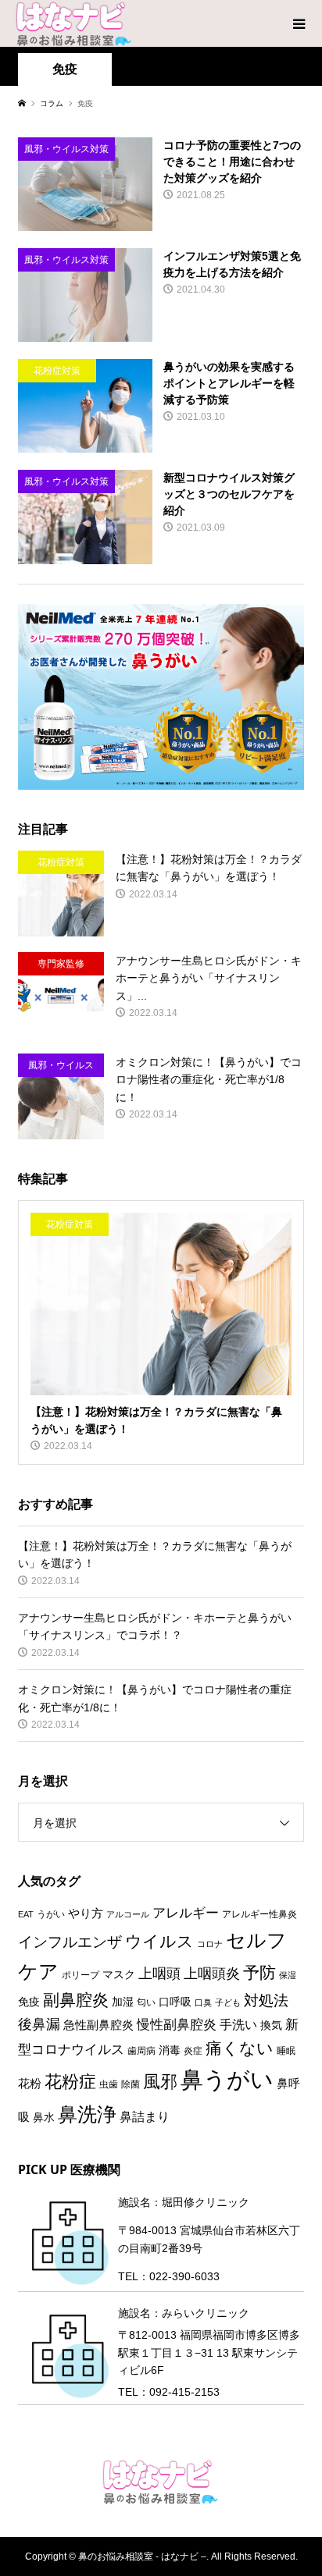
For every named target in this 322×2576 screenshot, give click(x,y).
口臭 (203, 2002)
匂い (146, 2002)
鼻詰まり (145, 2117)
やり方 (86, 1913)
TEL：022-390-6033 (169, 2276)
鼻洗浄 (87, 2114)
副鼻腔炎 (76, 2000)
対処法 (266, 2000)
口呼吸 (175, 2002)
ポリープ (80, 1975)
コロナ (210, 1944)
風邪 (160, 2082)
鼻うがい (227, 2079)
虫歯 (109, 2084)
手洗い (238, 2025)
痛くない (240, 2048)
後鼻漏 (39, 2024)
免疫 (29, 2002)
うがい (51, 1914)
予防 (259, 1972)
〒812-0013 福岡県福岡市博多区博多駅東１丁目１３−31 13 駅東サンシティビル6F (209, 2352)
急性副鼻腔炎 (98, 2025)
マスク (119, 1975)
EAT (26, 1914)
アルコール (128, 1914)
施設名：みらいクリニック (184, 2313)
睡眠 (286, 2051)
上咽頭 (159, 1973)
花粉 (30, 2084)
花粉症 (70, 2082)
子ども (228, 2002)
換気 (271, 2025)
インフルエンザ (70, 1942)
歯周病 (141, 2051)
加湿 (123, 2002)
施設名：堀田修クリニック (184, 2202)
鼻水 (44, 2118)
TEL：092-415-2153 (169, 2392)
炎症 (193, 2051)
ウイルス (159, 1941)
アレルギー (186, 1913)
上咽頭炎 (212, 1973)
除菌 (131, 2084)
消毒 (170, 2050)
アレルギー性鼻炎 (259, 1914)
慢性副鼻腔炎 (177, 2024)
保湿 (288, 1975)
